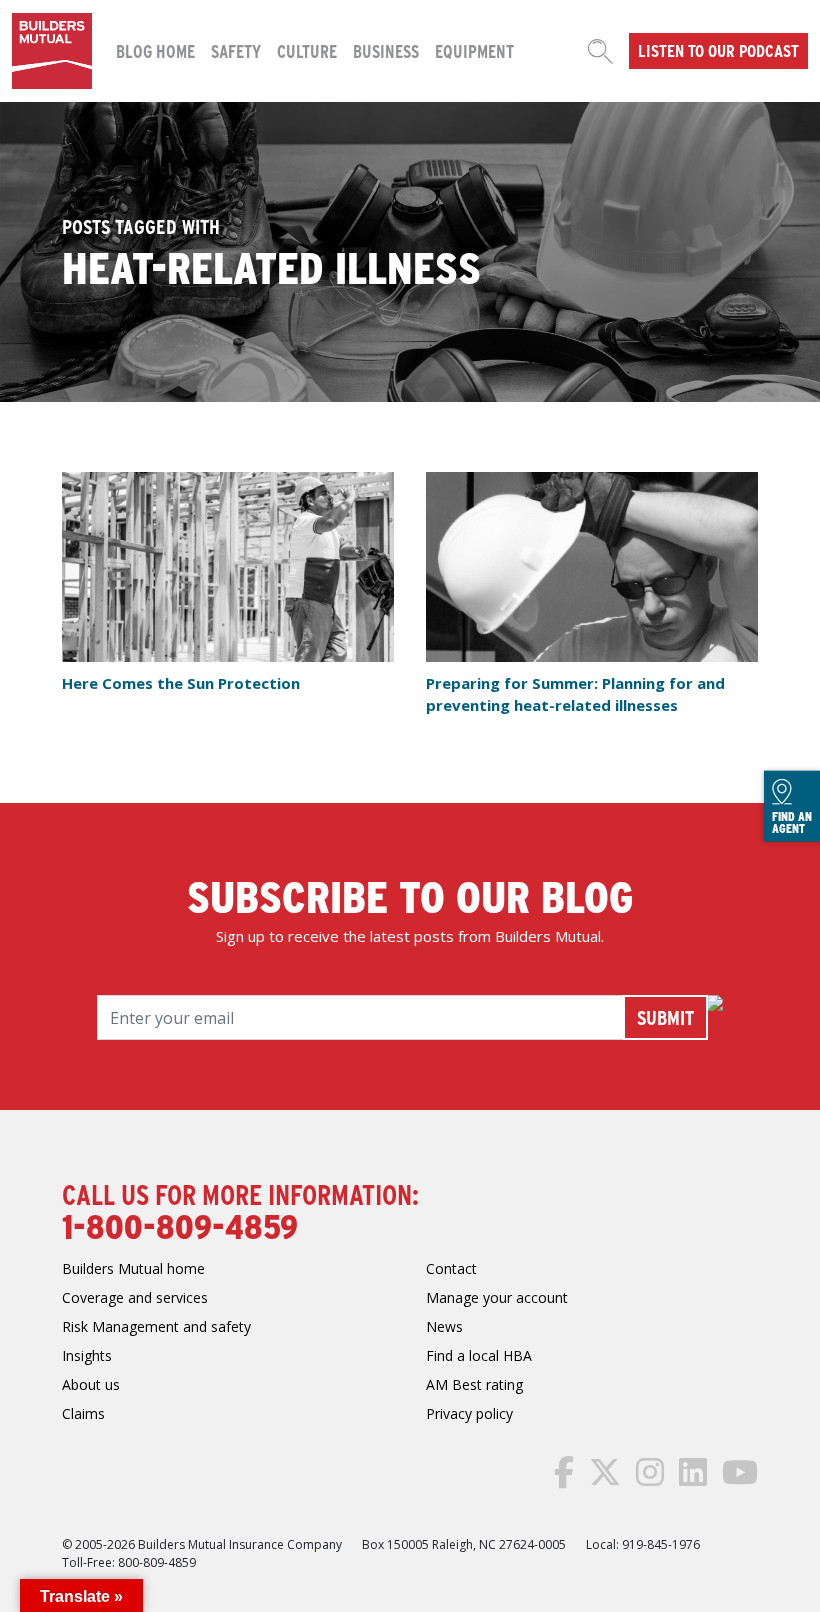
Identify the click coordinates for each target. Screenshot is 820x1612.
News (444, 1326)
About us (91, 1384)
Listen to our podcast (718, 50)
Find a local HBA (479, 1355)
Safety (236, 50)
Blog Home (155, 50)
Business (386, 50)
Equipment (474, 50)
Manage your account (497, 1297)
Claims (83, 1413)
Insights (87, 1355)
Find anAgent (792, 821)
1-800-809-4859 (180, 1225)
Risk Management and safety (156, 1326)
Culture (307, 50)
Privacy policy (469, 1413)
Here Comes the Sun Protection (183, 683)
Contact (451, 1268)
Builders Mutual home (133, 1268)
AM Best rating (474, 1384)
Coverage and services (135, 1297)
